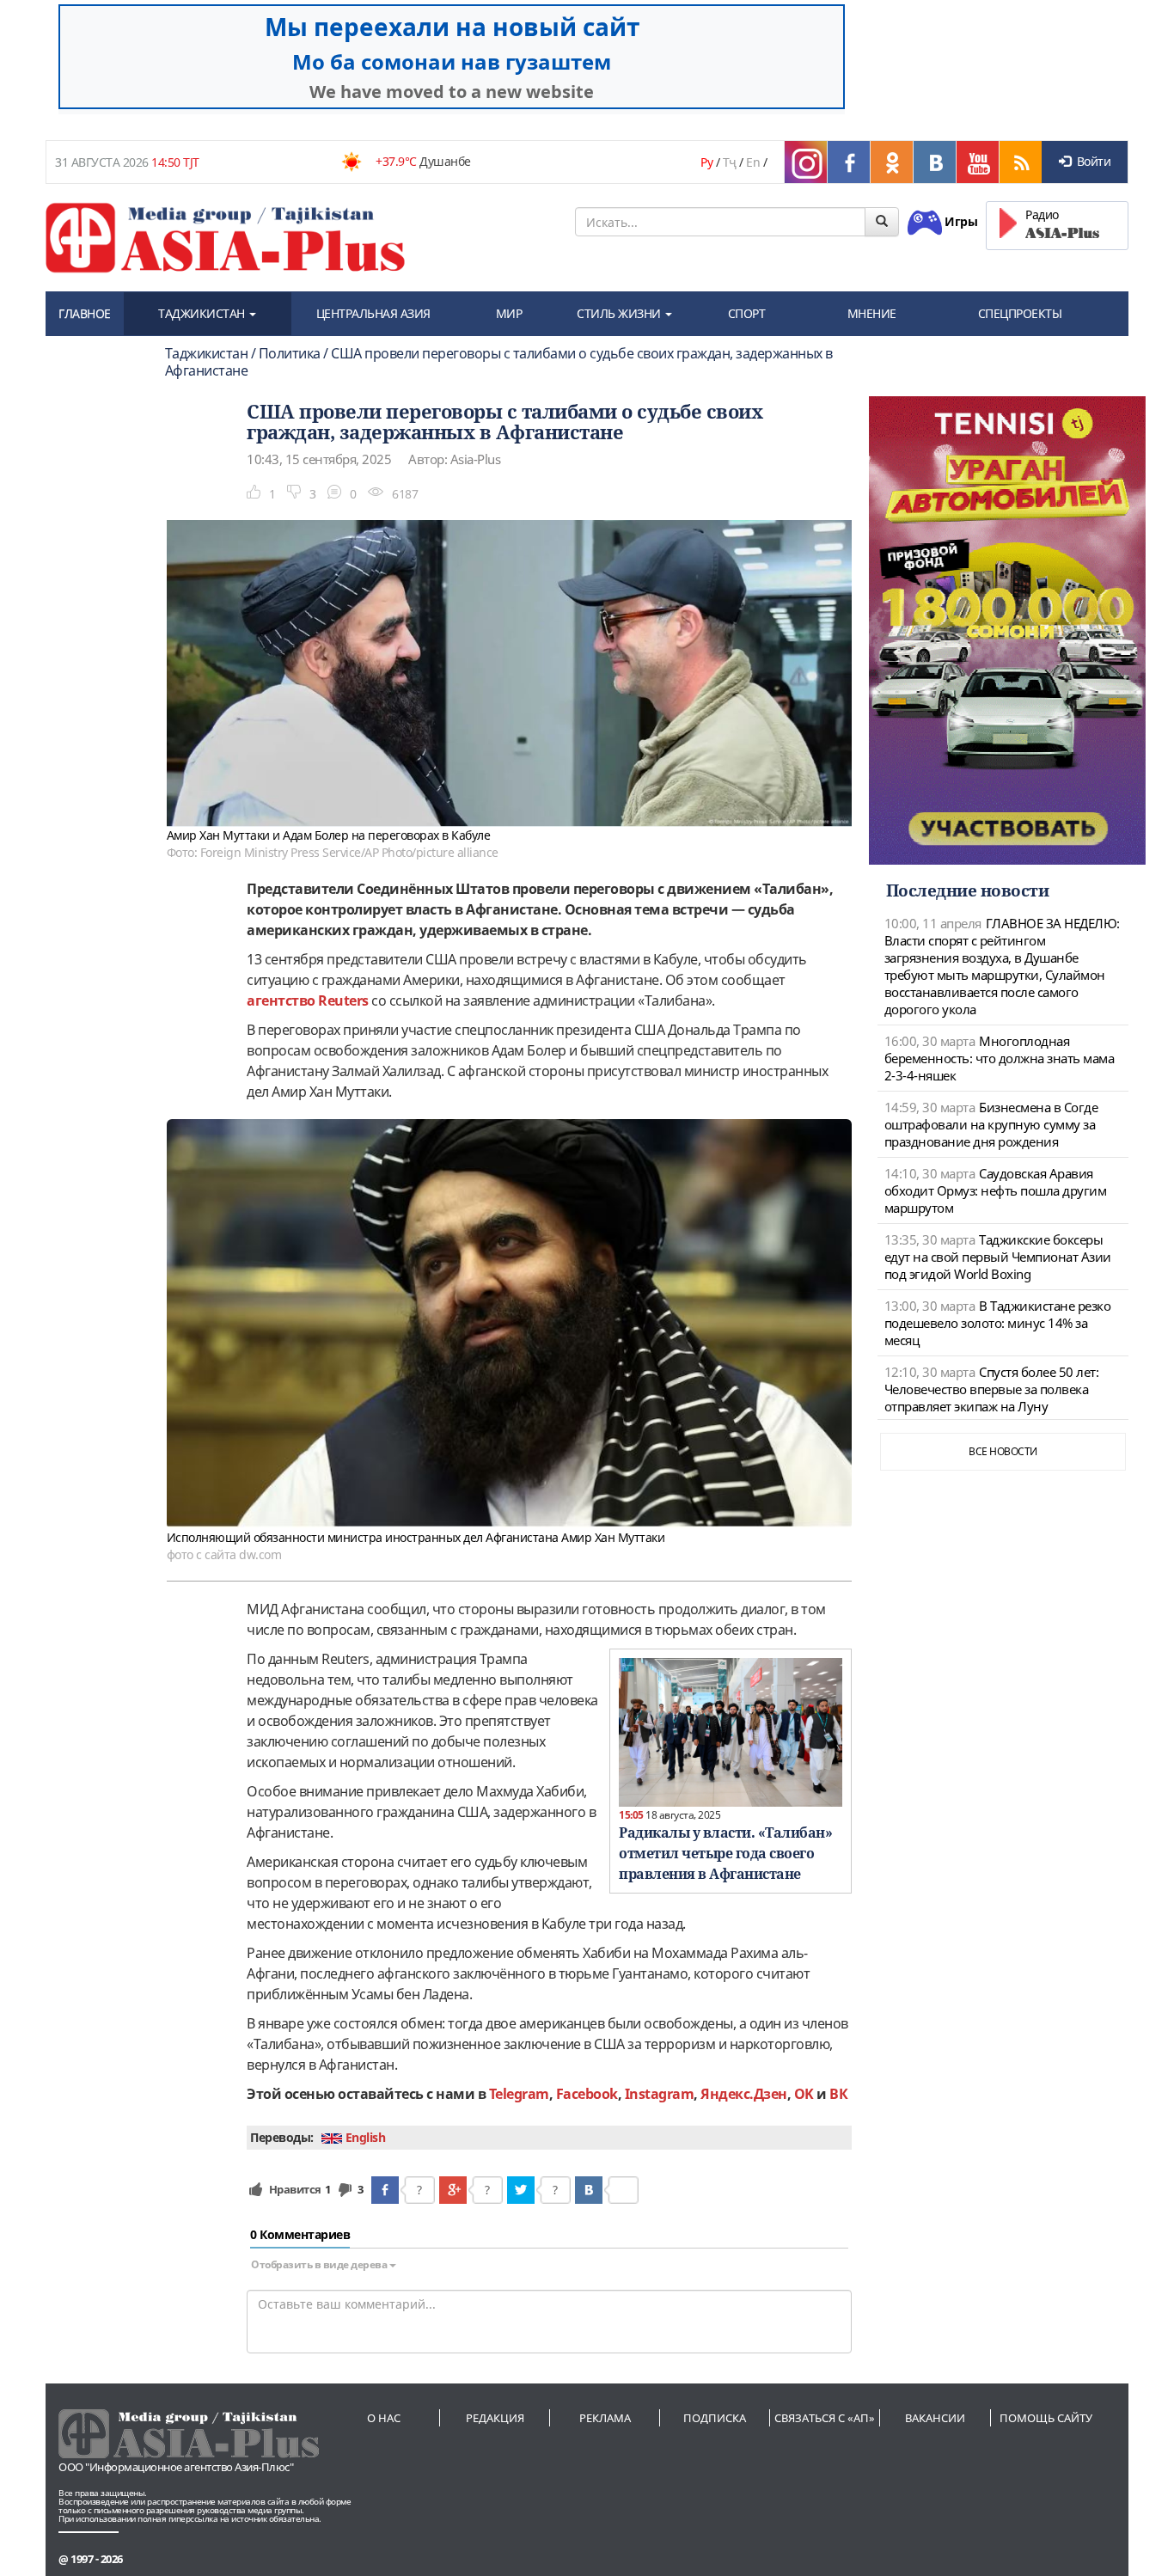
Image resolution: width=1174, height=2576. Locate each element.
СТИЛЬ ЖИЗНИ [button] (620, 313)
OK (804, 2094)
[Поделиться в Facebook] (385, 2190)
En (753, 162)
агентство (282, 1000)
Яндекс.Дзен (744, 2094)
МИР (509, 313)
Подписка (715, 2418)
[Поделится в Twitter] (521, 2190)
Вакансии (935, 2418)
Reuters (343, 1000)
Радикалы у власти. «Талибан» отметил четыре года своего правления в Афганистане (725, 1853)
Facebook (587, 2094)
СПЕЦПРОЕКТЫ (1020, 313)
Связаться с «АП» (825, 2418)
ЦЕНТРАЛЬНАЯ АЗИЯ (373, 313)
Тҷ (730, 162)
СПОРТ (747, 313)
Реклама (605, 2418)
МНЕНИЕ (872, 313)
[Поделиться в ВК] (589, 2190)
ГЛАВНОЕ (85, 313)
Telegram (519, 2094)
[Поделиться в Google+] (453, 2190)
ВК (838, 2094)
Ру (706, 162)
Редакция (495, 2418)
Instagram (660, 2094)
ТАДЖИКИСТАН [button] (203, 313)
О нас (384, 2418)
